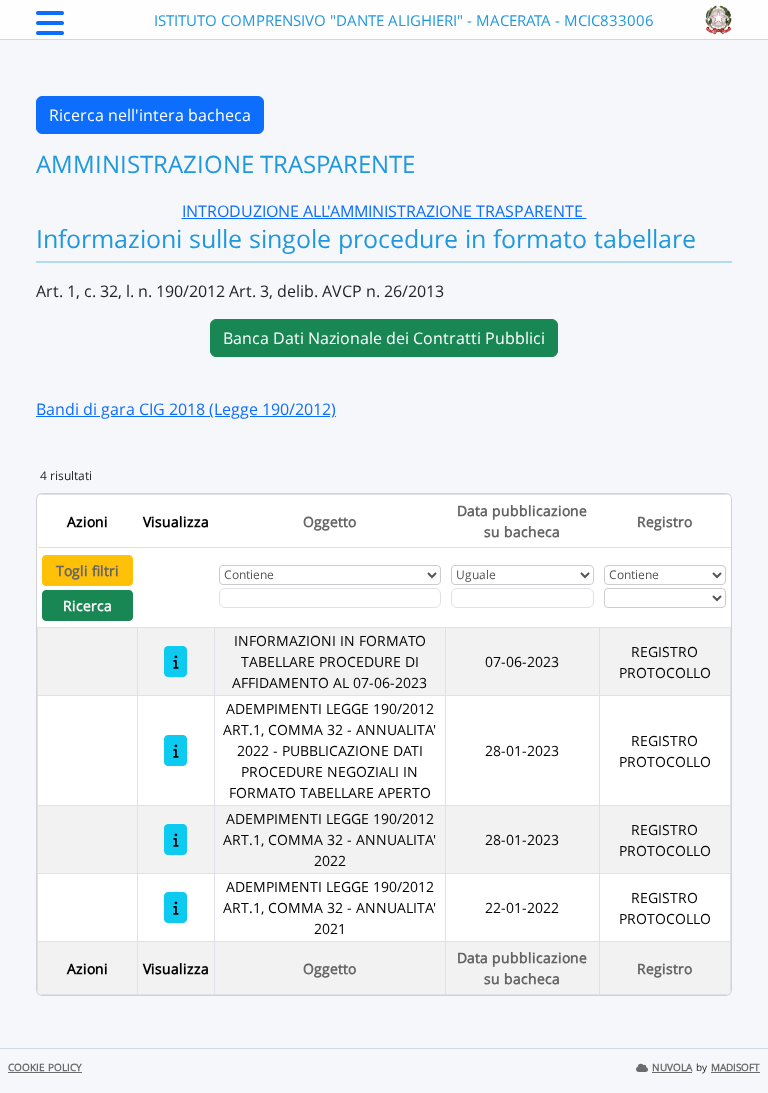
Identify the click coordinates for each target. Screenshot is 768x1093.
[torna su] (727, 1032)
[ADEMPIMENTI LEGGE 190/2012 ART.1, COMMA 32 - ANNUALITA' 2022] (175, 839)
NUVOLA (672, 1067)
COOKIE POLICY (45, 1067)
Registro (664, 521)
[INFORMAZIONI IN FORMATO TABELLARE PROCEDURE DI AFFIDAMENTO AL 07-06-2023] (175, 661)
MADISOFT (735, 1067)
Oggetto (329, 521)
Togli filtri (87, 570)
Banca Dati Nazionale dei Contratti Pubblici (384, 338)
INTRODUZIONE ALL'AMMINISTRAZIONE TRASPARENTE (384, 211)
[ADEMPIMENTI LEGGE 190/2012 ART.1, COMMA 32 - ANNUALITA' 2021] (175, 907)
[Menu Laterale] (50, 29)
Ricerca (87, 605)
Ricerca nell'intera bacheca (150, 115)
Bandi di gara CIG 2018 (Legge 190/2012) (186, 409)
